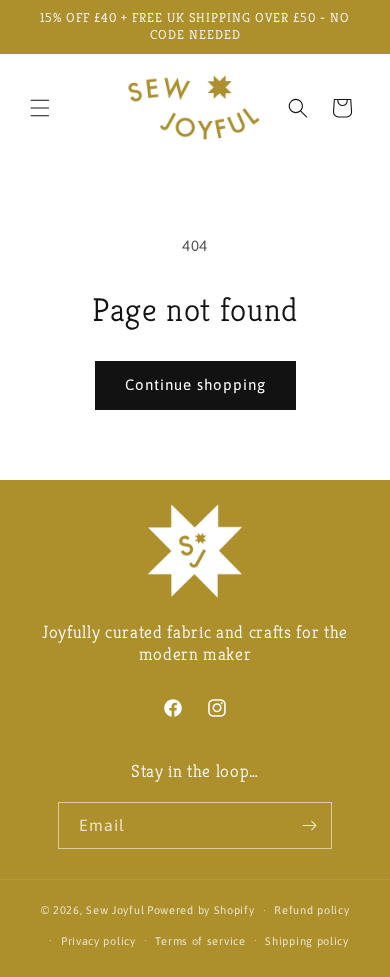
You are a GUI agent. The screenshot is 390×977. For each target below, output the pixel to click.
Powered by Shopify (201, 910)
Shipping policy (307, 941)
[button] (40, 108)
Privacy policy (98, 941)
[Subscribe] (309, 825)
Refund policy (311, 910)
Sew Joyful (115, 910)
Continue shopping (195, 384)
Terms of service (200, 941)
